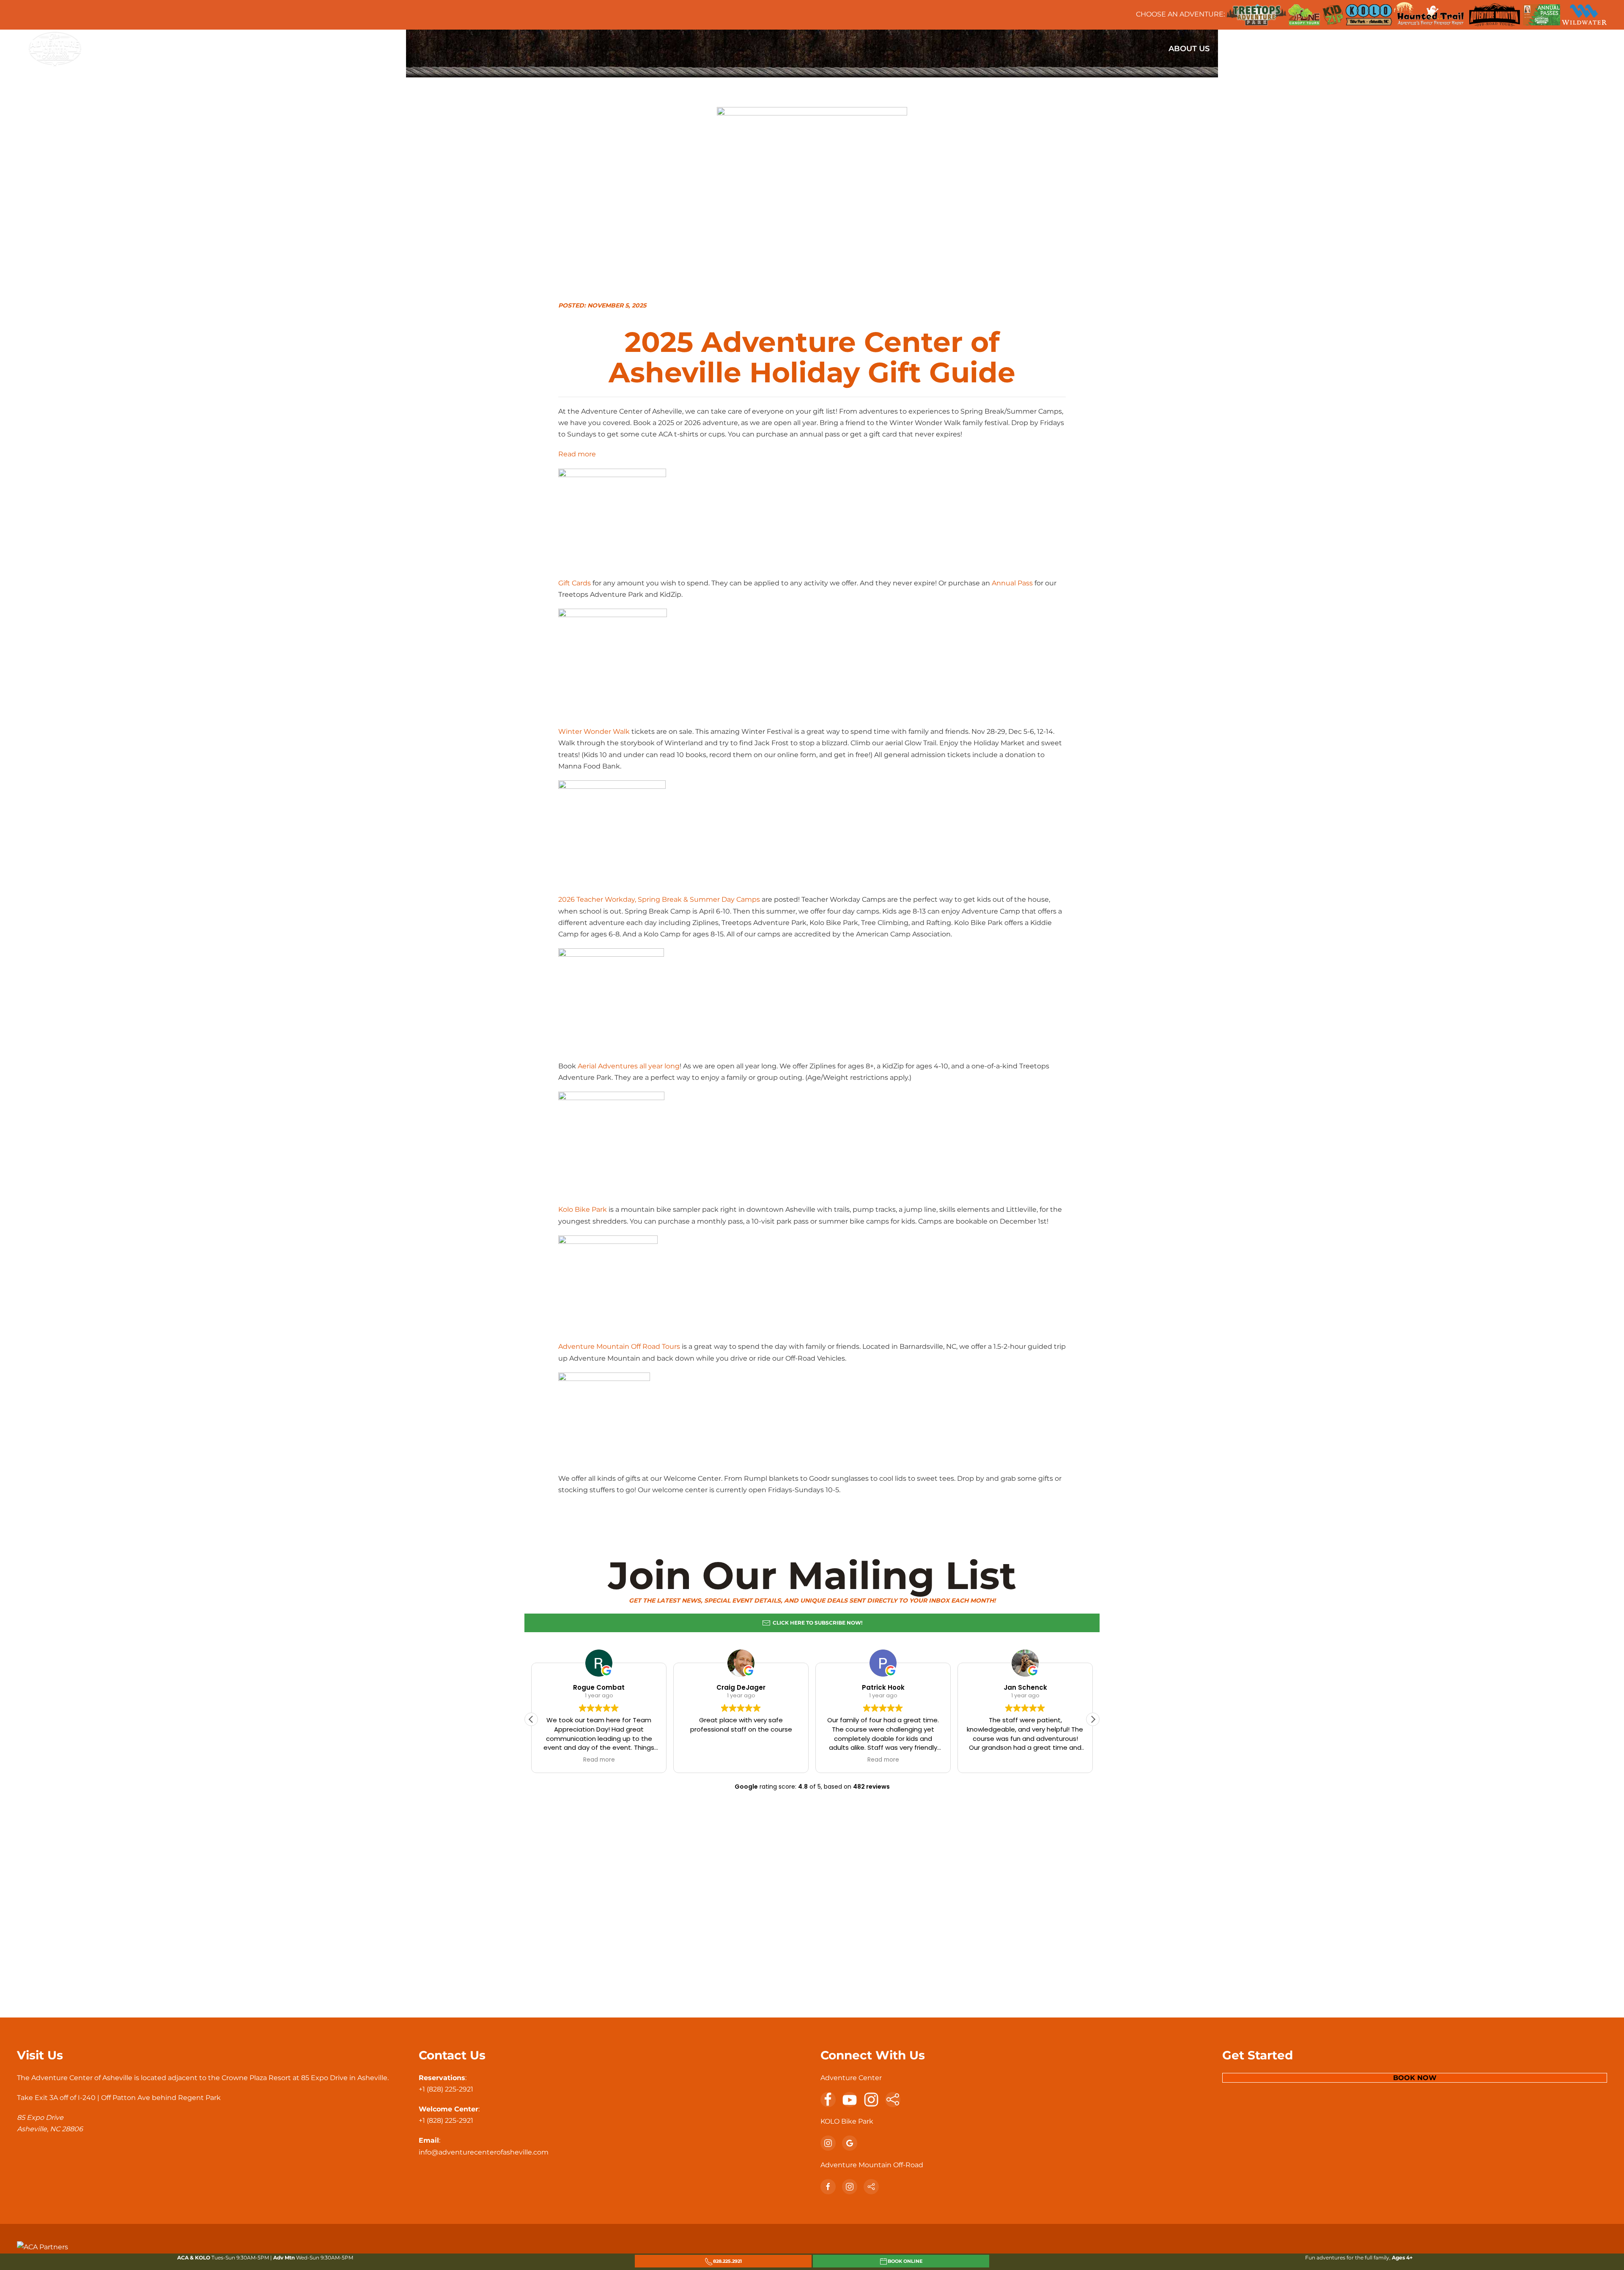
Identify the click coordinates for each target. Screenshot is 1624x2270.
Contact (1582, 49)
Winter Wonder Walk (594, 732)
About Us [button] (1189, 49)
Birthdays (1296, 49)
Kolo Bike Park (583, 1209)
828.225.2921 (727, 2261)
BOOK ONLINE (905, 2261)
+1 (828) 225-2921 (446, 2089)
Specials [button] (1241, 49)
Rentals (1499, 49)
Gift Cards (575, 583)
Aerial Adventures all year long (629, 1066)
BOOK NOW (1415, 2078)
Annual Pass (1011, 583)
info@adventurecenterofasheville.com (484, 2152)
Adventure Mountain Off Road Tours (619, 1346)
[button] (1093, 1719)
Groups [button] (1349, 49)
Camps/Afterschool (1423, 49)
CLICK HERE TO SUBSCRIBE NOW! (817, 1623)
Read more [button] (599, 1760)
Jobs (1540, 49)
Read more (577, 455)
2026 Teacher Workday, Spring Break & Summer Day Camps (659, 899)
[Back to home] (55, 49)
